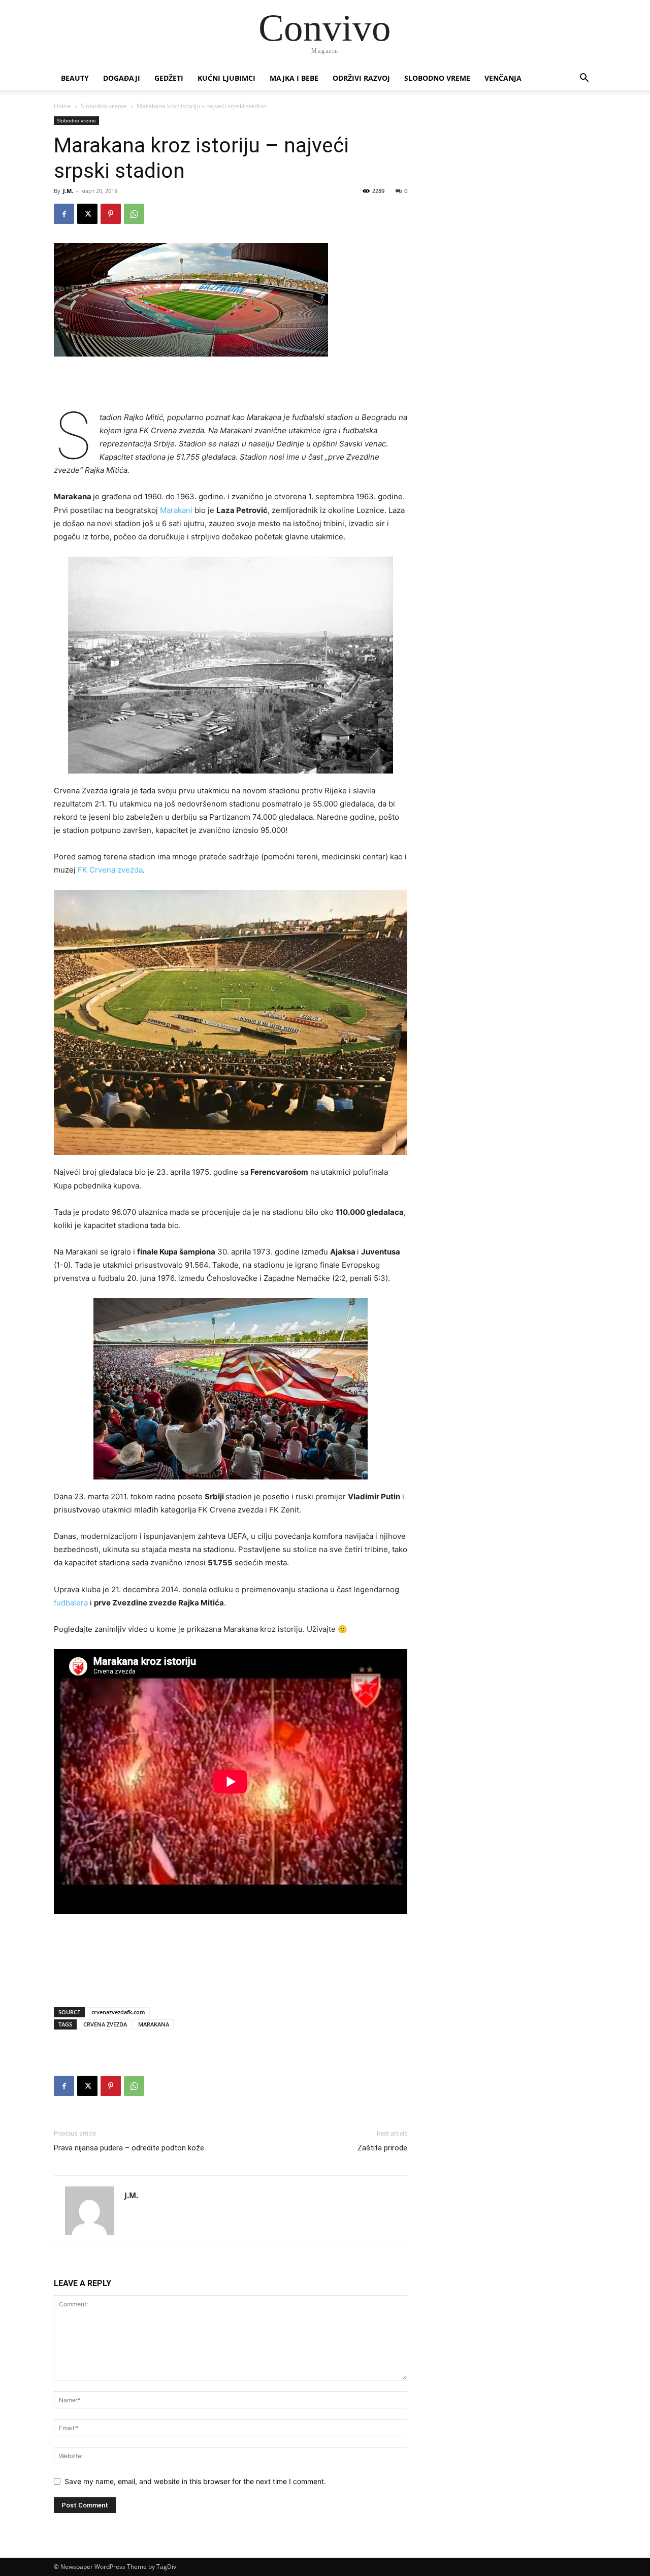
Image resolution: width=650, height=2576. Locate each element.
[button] (584, 79)
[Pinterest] (111, 214)
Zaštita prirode (382, 2148)
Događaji (122, 78)
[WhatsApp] (134, 214)
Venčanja (503, 78)
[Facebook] (64, 214)
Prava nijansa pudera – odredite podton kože (129, 2148)
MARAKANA (154, 2024)
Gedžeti (169, 78)
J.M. (68, 191)
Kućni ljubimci (226, 78)
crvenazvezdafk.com (118, 2012)
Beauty (75, 78)
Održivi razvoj (361, 78)
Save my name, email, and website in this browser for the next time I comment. (195, 2481)
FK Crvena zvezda (110, 870)
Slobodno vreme (437, 78)
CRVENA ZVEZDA (105, 2024)
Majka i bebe (294, 78)
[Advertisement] (231, 385)
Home (62, 106)
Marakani (177, 510)
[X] (87, 214)
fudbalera (72, 1603)
